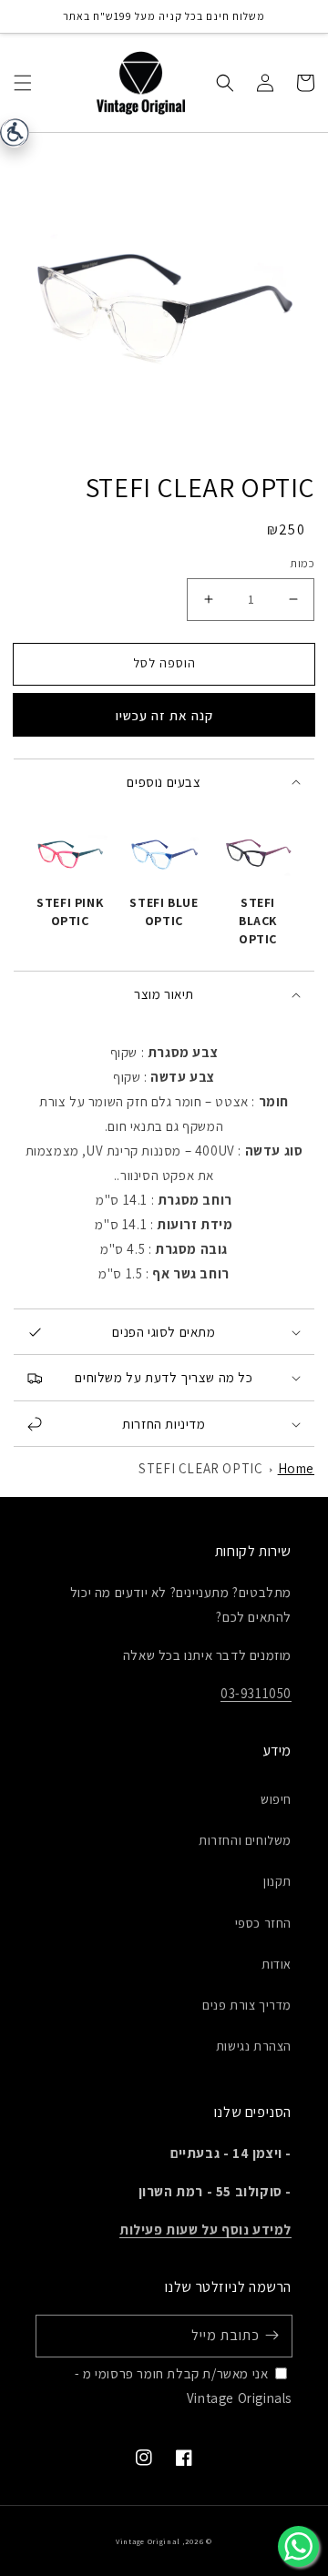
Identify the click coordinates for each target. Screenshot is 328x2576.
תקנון (277, 1881)
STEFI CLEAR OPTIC (200, 1468)
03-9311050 (256, 1693)
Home (296, 1468)
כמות (302, 563)
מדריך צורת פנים (247, 2005)
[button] (23, 82)
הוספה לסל (164, 663)
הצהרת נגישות (254, 2046)
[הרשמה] (272, 2336)
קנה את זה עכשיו (164, 715)
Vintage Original (148, 2541)
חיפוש (276, 1799)
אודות (277, 1964)
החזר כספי (263, 1923)
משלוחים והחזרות (245, 1840)
